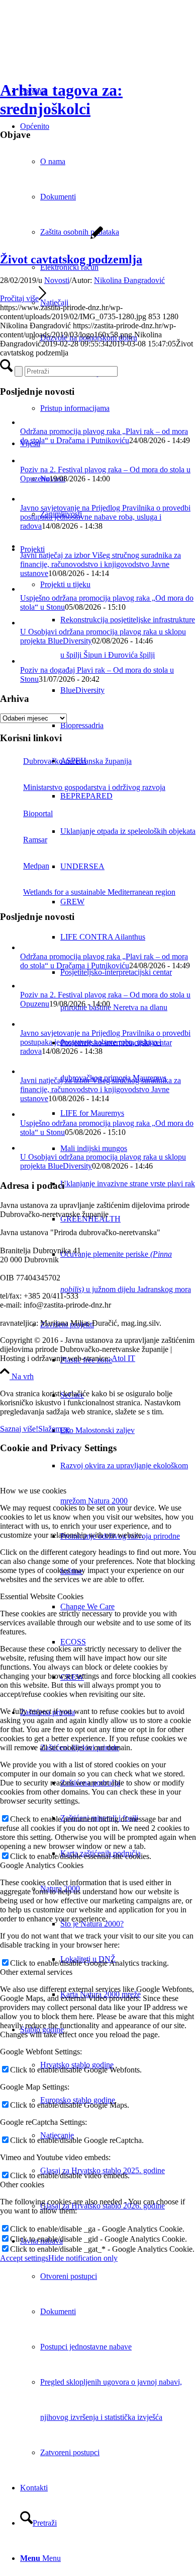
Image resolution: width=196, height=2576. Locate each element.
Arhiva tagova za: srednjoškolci (61, 99)
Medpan (36, 866)
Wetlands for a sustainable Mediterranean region (99, 892)
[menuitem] (118, 232)
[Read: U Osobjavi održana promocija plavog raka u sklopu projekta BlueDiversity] (27, 623)
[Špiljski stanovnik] (52, 238)
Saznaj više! (19, 1429)
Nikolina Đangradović (129, 280)
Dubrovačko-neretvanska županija (77, 761)
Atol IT (123, 1358)
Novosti (57, 280)
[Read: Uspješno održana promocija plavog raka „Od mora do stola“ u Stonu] (27, 589)
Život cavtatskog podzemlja (71, 259)
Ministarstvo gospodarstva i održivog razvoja (94, 787)
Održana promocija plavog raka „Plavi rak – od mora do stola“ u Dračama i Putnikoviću (104, 436)
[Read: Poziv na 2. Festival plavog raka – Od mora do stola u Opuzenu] (29, 460)
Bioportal (38, 813)
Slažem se (54, 1429)
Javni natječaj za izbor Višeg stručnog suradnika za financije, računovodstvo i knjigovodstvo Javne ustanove (101, 564)
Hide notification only (83, 2258)
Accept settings (24, 2258)
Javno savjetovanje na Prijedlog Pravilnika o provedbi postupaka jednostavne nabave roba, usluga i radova (105, 517)
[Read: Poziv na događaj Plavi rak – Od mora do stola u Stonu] (29, 661)
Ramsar (35, 840)
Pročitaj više (19, 298)
